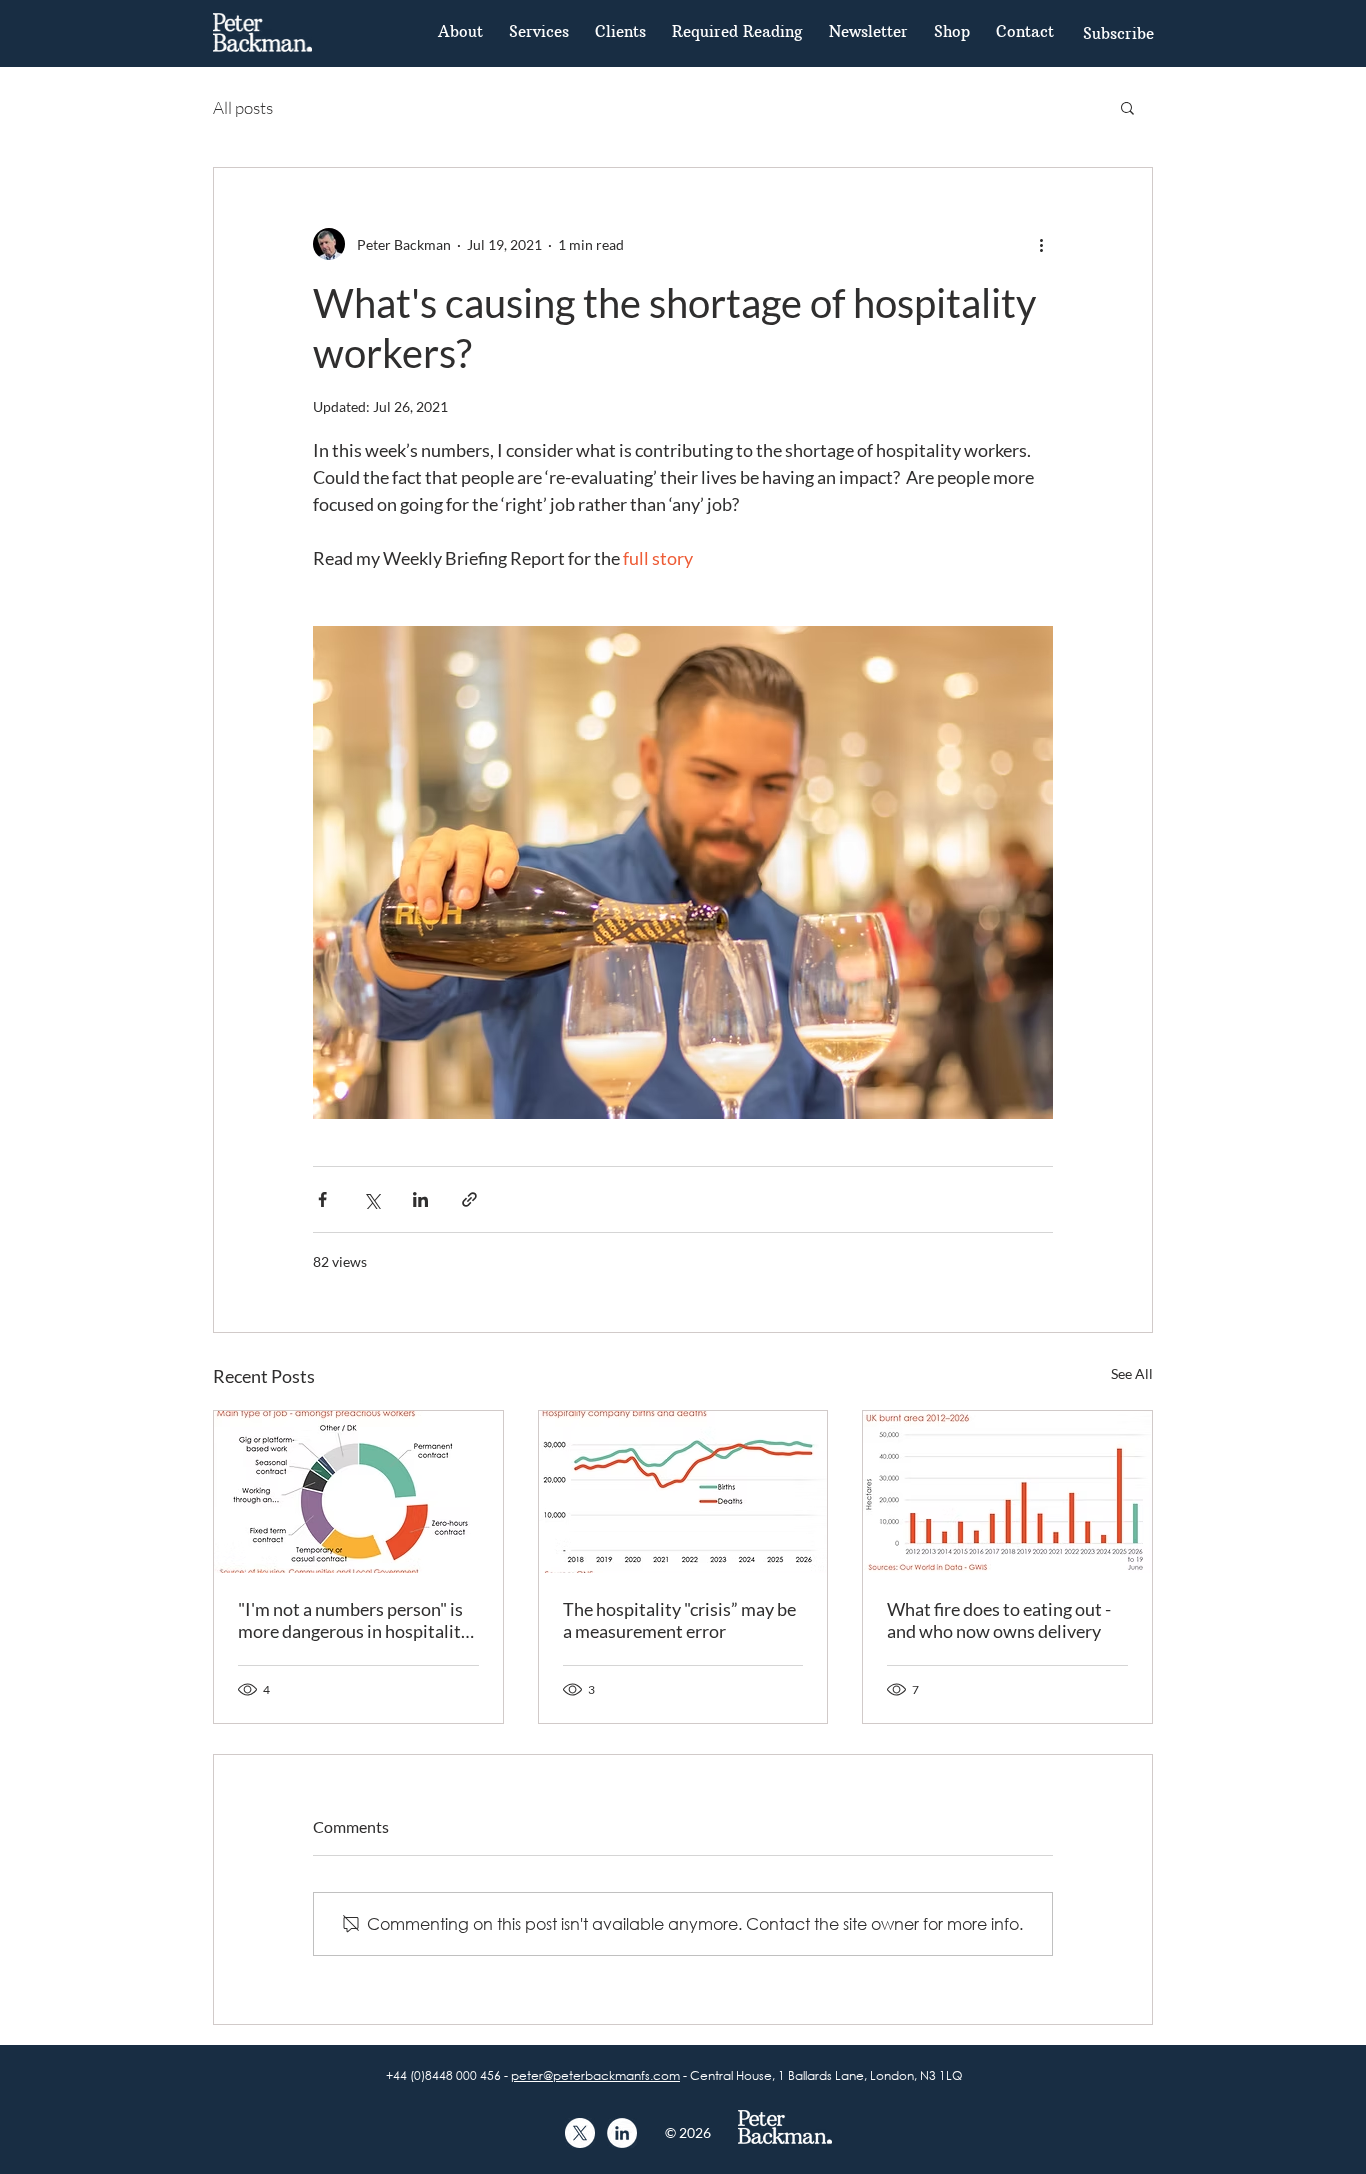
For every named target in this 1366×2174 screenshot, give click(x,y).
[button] (1118, 33)
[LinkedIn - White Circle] (622, 2133)
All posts (243, 107)
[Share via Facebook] (322, 1199)
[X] (580, 2133)
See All (1132, 1373)
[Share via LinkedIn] (420, 1199)
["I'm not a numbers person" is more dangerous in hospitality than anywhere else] (358, 1492)
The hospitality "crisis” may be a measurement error (679, 1620)
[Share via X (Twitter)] (371, 1199)
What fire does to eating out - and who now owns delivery (999, 1620)
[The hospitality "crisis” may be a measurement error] (683, 1492)
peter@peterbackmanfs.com (595, 2075)
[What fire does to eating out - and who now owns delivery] (1007, 1492)
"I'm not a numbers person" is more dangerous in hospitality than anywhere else (354, 1620)
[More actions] (1041, 244)
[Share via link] (469, 1199)
